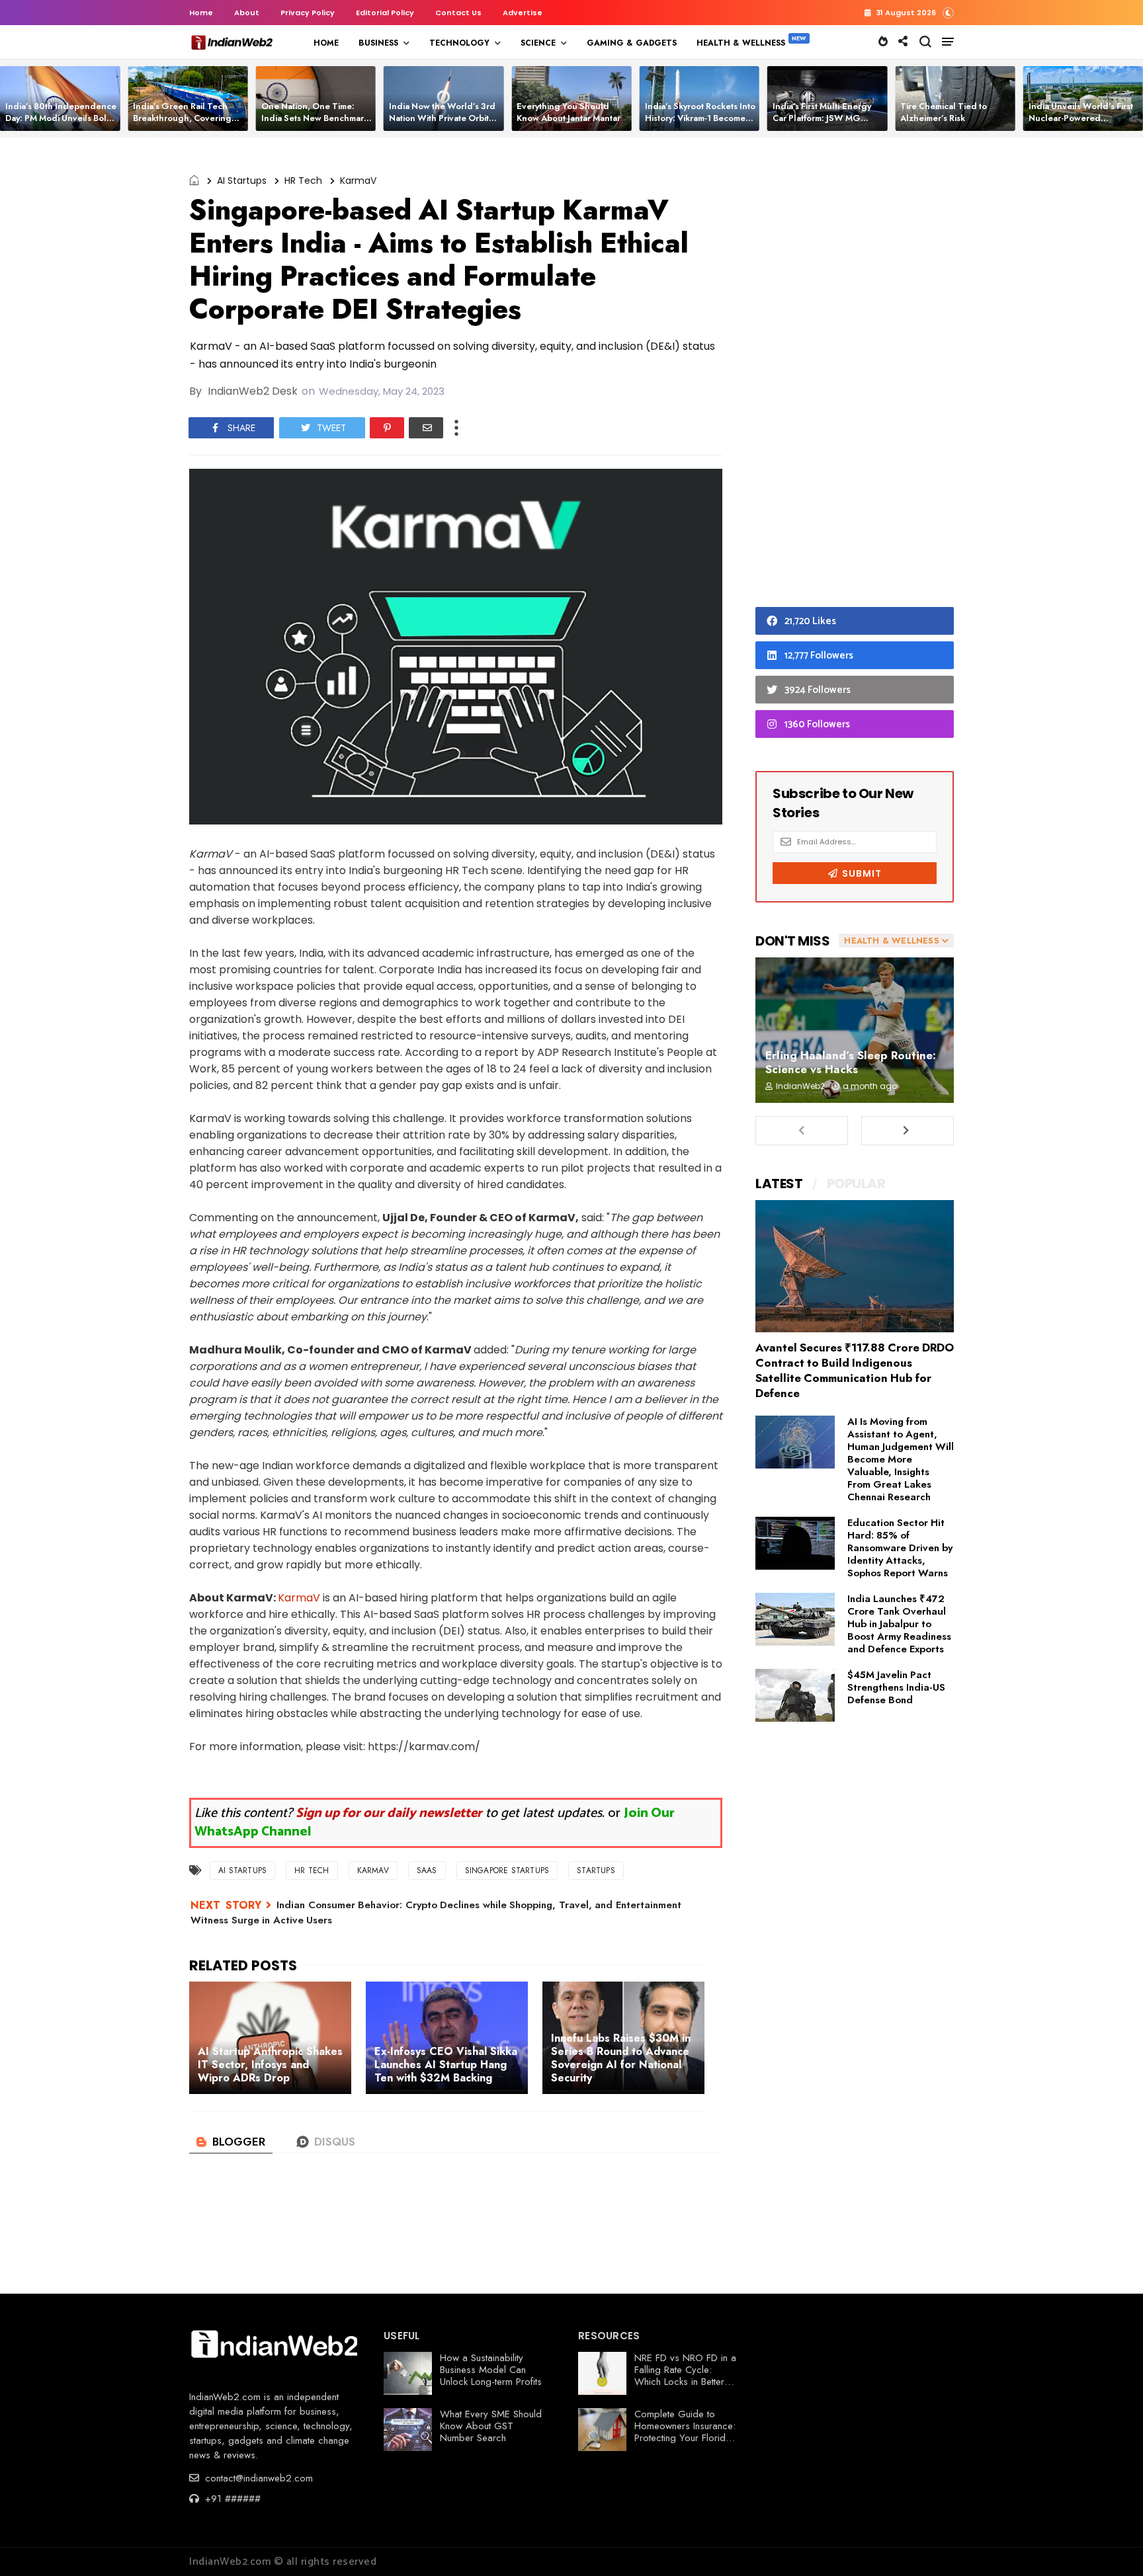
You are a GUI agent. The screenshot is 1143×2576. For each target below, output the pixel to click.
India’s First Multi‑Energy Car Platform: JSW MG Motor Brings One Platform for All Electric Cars (826, 124)
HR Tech (303, 181)
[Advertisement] (855, 376)
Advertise (523, 13)
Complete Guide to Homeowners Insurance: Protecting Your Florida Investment (685, 2432)
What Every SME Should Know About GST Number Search (491, 2426)
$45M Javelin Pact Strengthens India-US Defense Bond (896, 1687)
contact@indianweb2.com (257, 2478)
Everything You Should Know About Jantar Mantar (569, 112)
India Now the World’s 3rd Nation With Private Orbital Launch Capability (443, 118)
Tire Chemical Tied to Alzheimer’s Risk (944, 112)
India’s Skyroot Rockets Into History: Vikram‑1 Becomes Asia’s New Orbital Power (700, 118)
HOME (326, 43)
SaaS (427, 1871)
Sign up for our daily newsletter (389, 1813)
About (247, 13)
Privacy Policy (308, 13)
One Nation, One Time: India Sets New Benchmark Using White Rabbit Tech (315, 118)
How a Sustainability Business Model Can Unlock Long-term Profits (491, 2370)
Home (201, 13)
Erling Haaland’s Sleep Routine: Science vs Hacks (851, 1062)
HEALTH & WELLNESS (741, 43)
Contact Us (458, 13)
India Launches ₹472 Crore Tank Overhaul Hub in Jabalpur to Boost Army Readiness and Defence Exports (899, 1624)
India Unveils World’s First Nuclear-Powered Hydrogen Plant (1081, 118)
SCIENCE (538, 43)
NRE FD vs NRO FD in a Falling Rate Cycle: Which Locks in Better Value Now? (685, 2376)
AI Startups (242, 181)
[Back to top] (1110, 2544)
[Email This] (426, 428)
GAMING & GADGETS (632, 43)
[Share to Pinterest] (387, 428)
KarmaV (358, 181)
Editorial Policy (385, 13)
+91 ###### (231, 2499)
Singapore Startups (507, 1871)
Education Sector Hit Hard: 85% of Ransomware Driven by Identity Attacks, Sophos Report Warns (900, 1548)
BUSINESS (378, 43)
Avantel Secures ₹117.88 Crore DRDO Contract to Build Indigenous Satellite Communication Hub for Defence (855, 1370)
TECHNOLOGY (459, 43)
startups (596, 1871)
